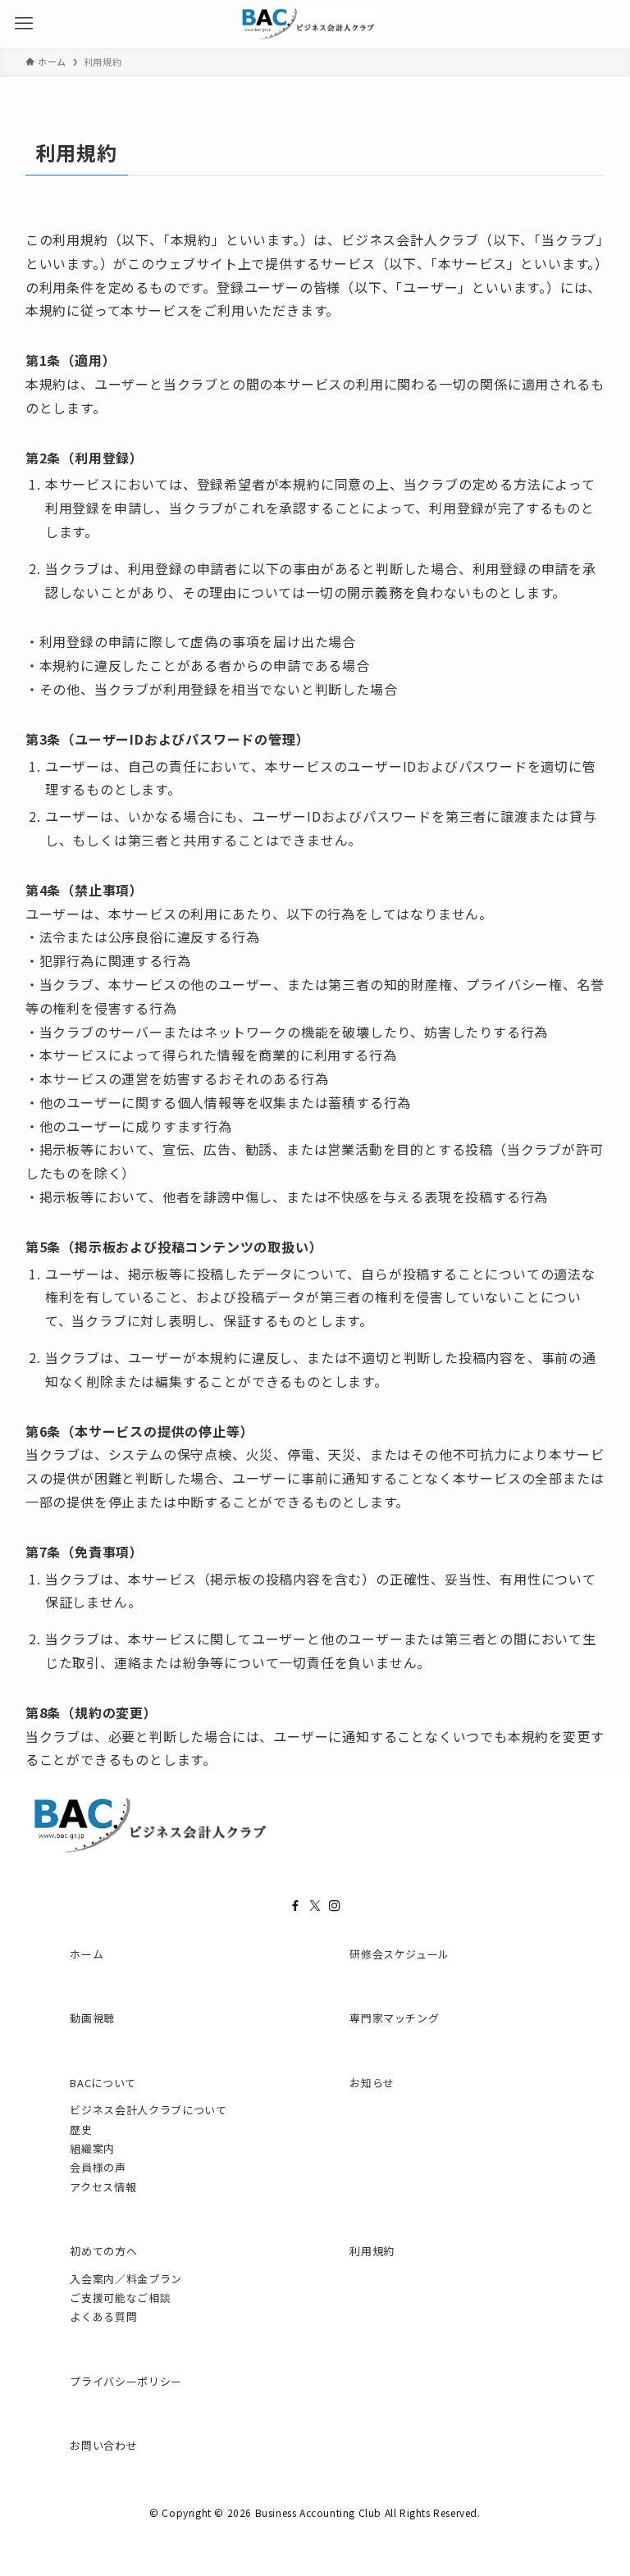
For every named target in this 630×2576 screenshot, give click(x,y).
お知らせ (372, 2083)
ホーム (87, 1954)
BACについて (103, 2083)
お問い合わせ (103, 2445)
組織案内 (92, 2148)
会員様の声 (98, 2167)
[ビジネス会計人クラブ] (307, 24)
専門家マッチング (394, 2018)
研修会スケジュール (399, 1954)
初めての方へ (103, 2251)
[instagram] (335, 1906)
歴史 (81, 2129)
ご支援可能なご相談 (120, 2298)
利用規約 (372, 2251)
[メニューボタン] (24, 24)
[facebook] (295, 1906)
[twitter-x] (315, 1906)
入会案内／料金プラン (126, 2279)
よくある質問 (103, 2316)
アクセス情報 (103, 2187)
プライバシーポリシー (126, 2381)
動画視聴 (92, 2018)
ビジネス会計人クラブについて (148, 2110)
